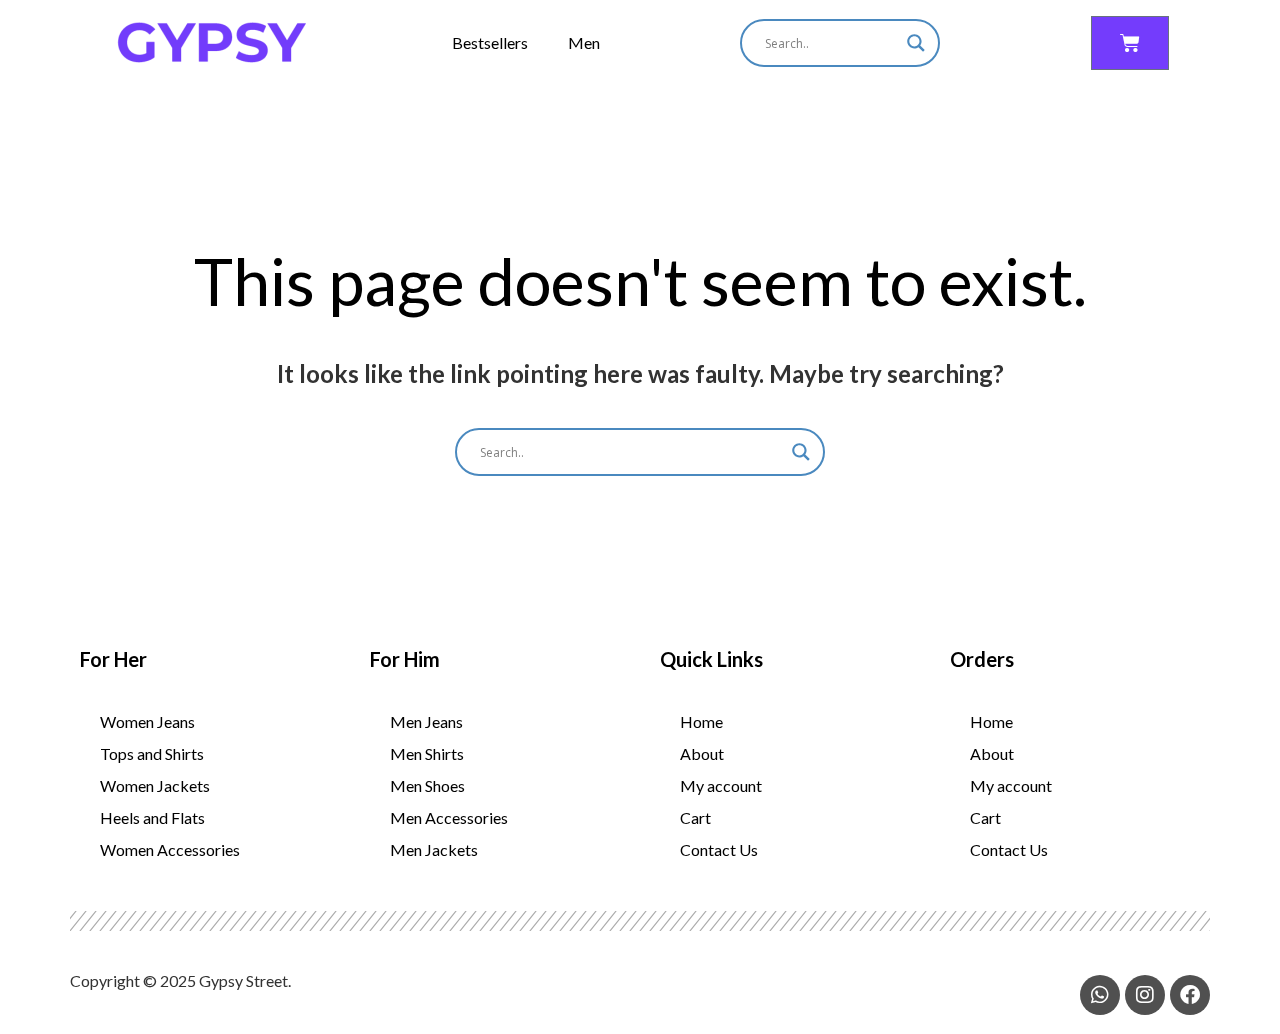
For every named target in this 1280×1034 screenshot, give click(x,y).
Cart (695, 817)
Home (701, 721)
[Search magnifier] (916, 43)
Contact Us (719, 849)
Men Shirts (427, 753)
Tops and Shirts (152, 753)
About (702, 753)
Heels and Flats (152, 817)
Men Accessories (449, 817)
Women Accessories (170, 849)
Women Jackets (155, 785)
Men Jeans (426, 721)
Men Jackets (434, 849)
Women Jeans (147, 721)
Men (584, 42)
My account (721, 785)
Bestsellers (490, 42)
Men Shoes (427, 785)
